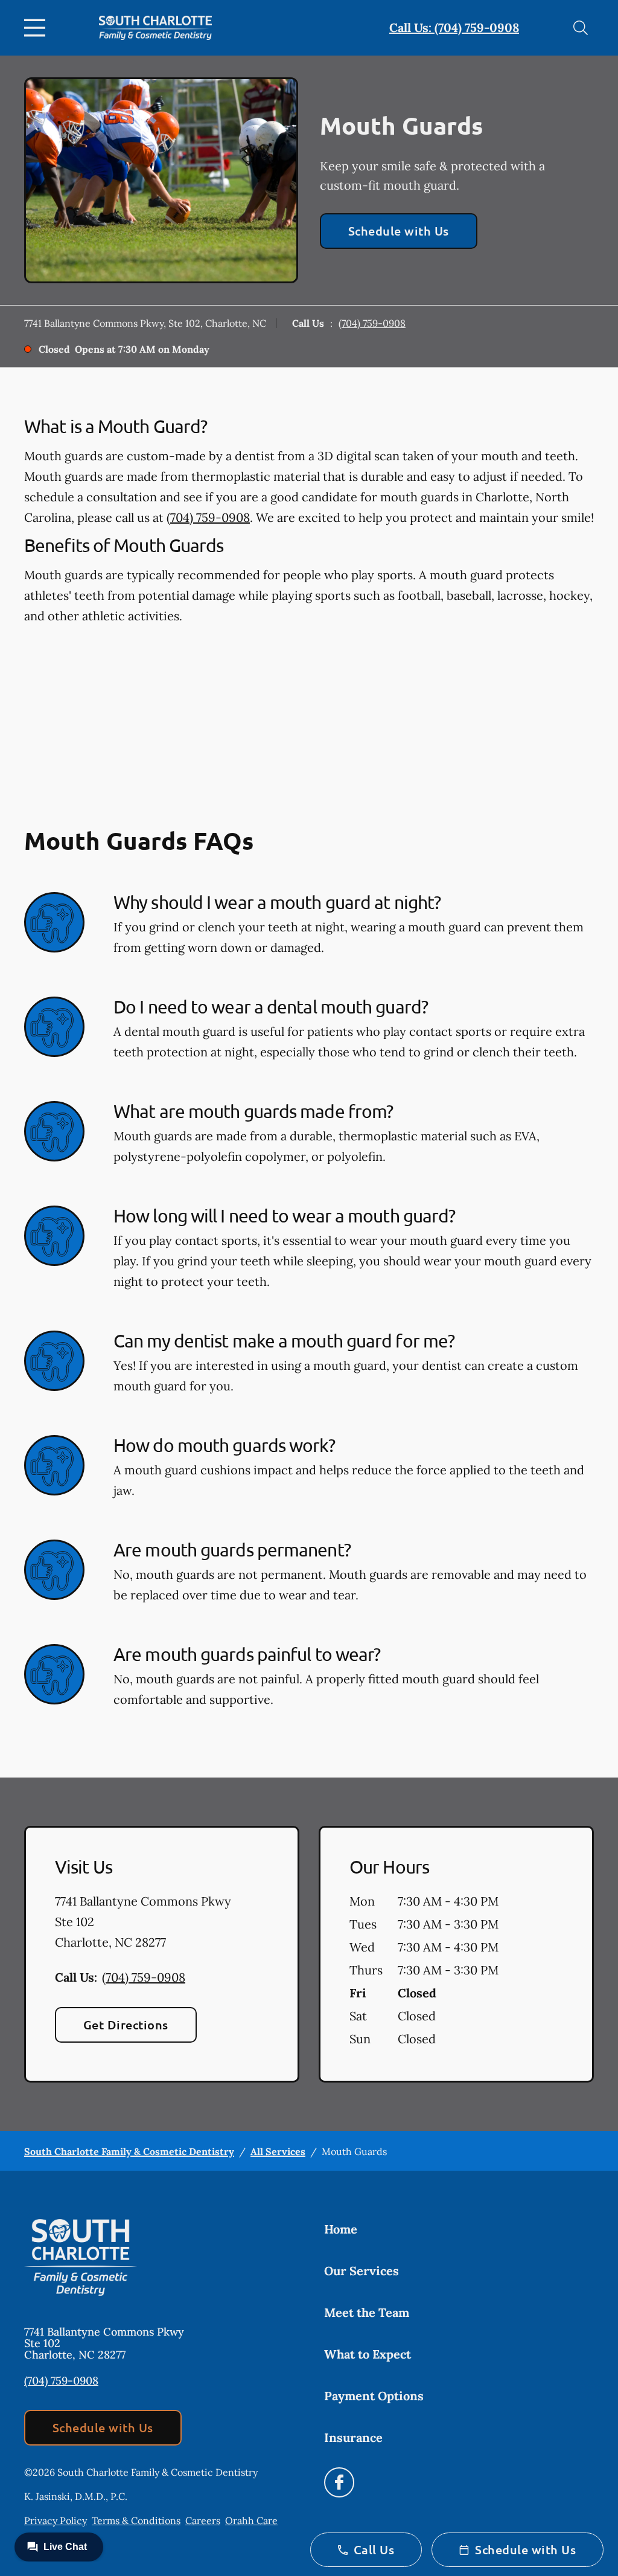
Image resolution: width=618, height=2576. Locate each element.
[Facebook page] (339, 2482)
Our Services (362, 2271)
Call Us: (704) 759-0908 (454, 27)
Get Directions (126, 2025)
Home (341, 2229)
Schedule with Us (399, 231)
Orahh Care (251, 2520)
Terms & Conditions (136, 2520)
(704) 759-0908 (372, 323)
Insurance (353, 2437)
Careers (203, 2520)
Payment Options (374, 2396)
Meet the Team (367, 2312)
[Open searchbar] (581, 28)
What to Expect (368, 2354)
